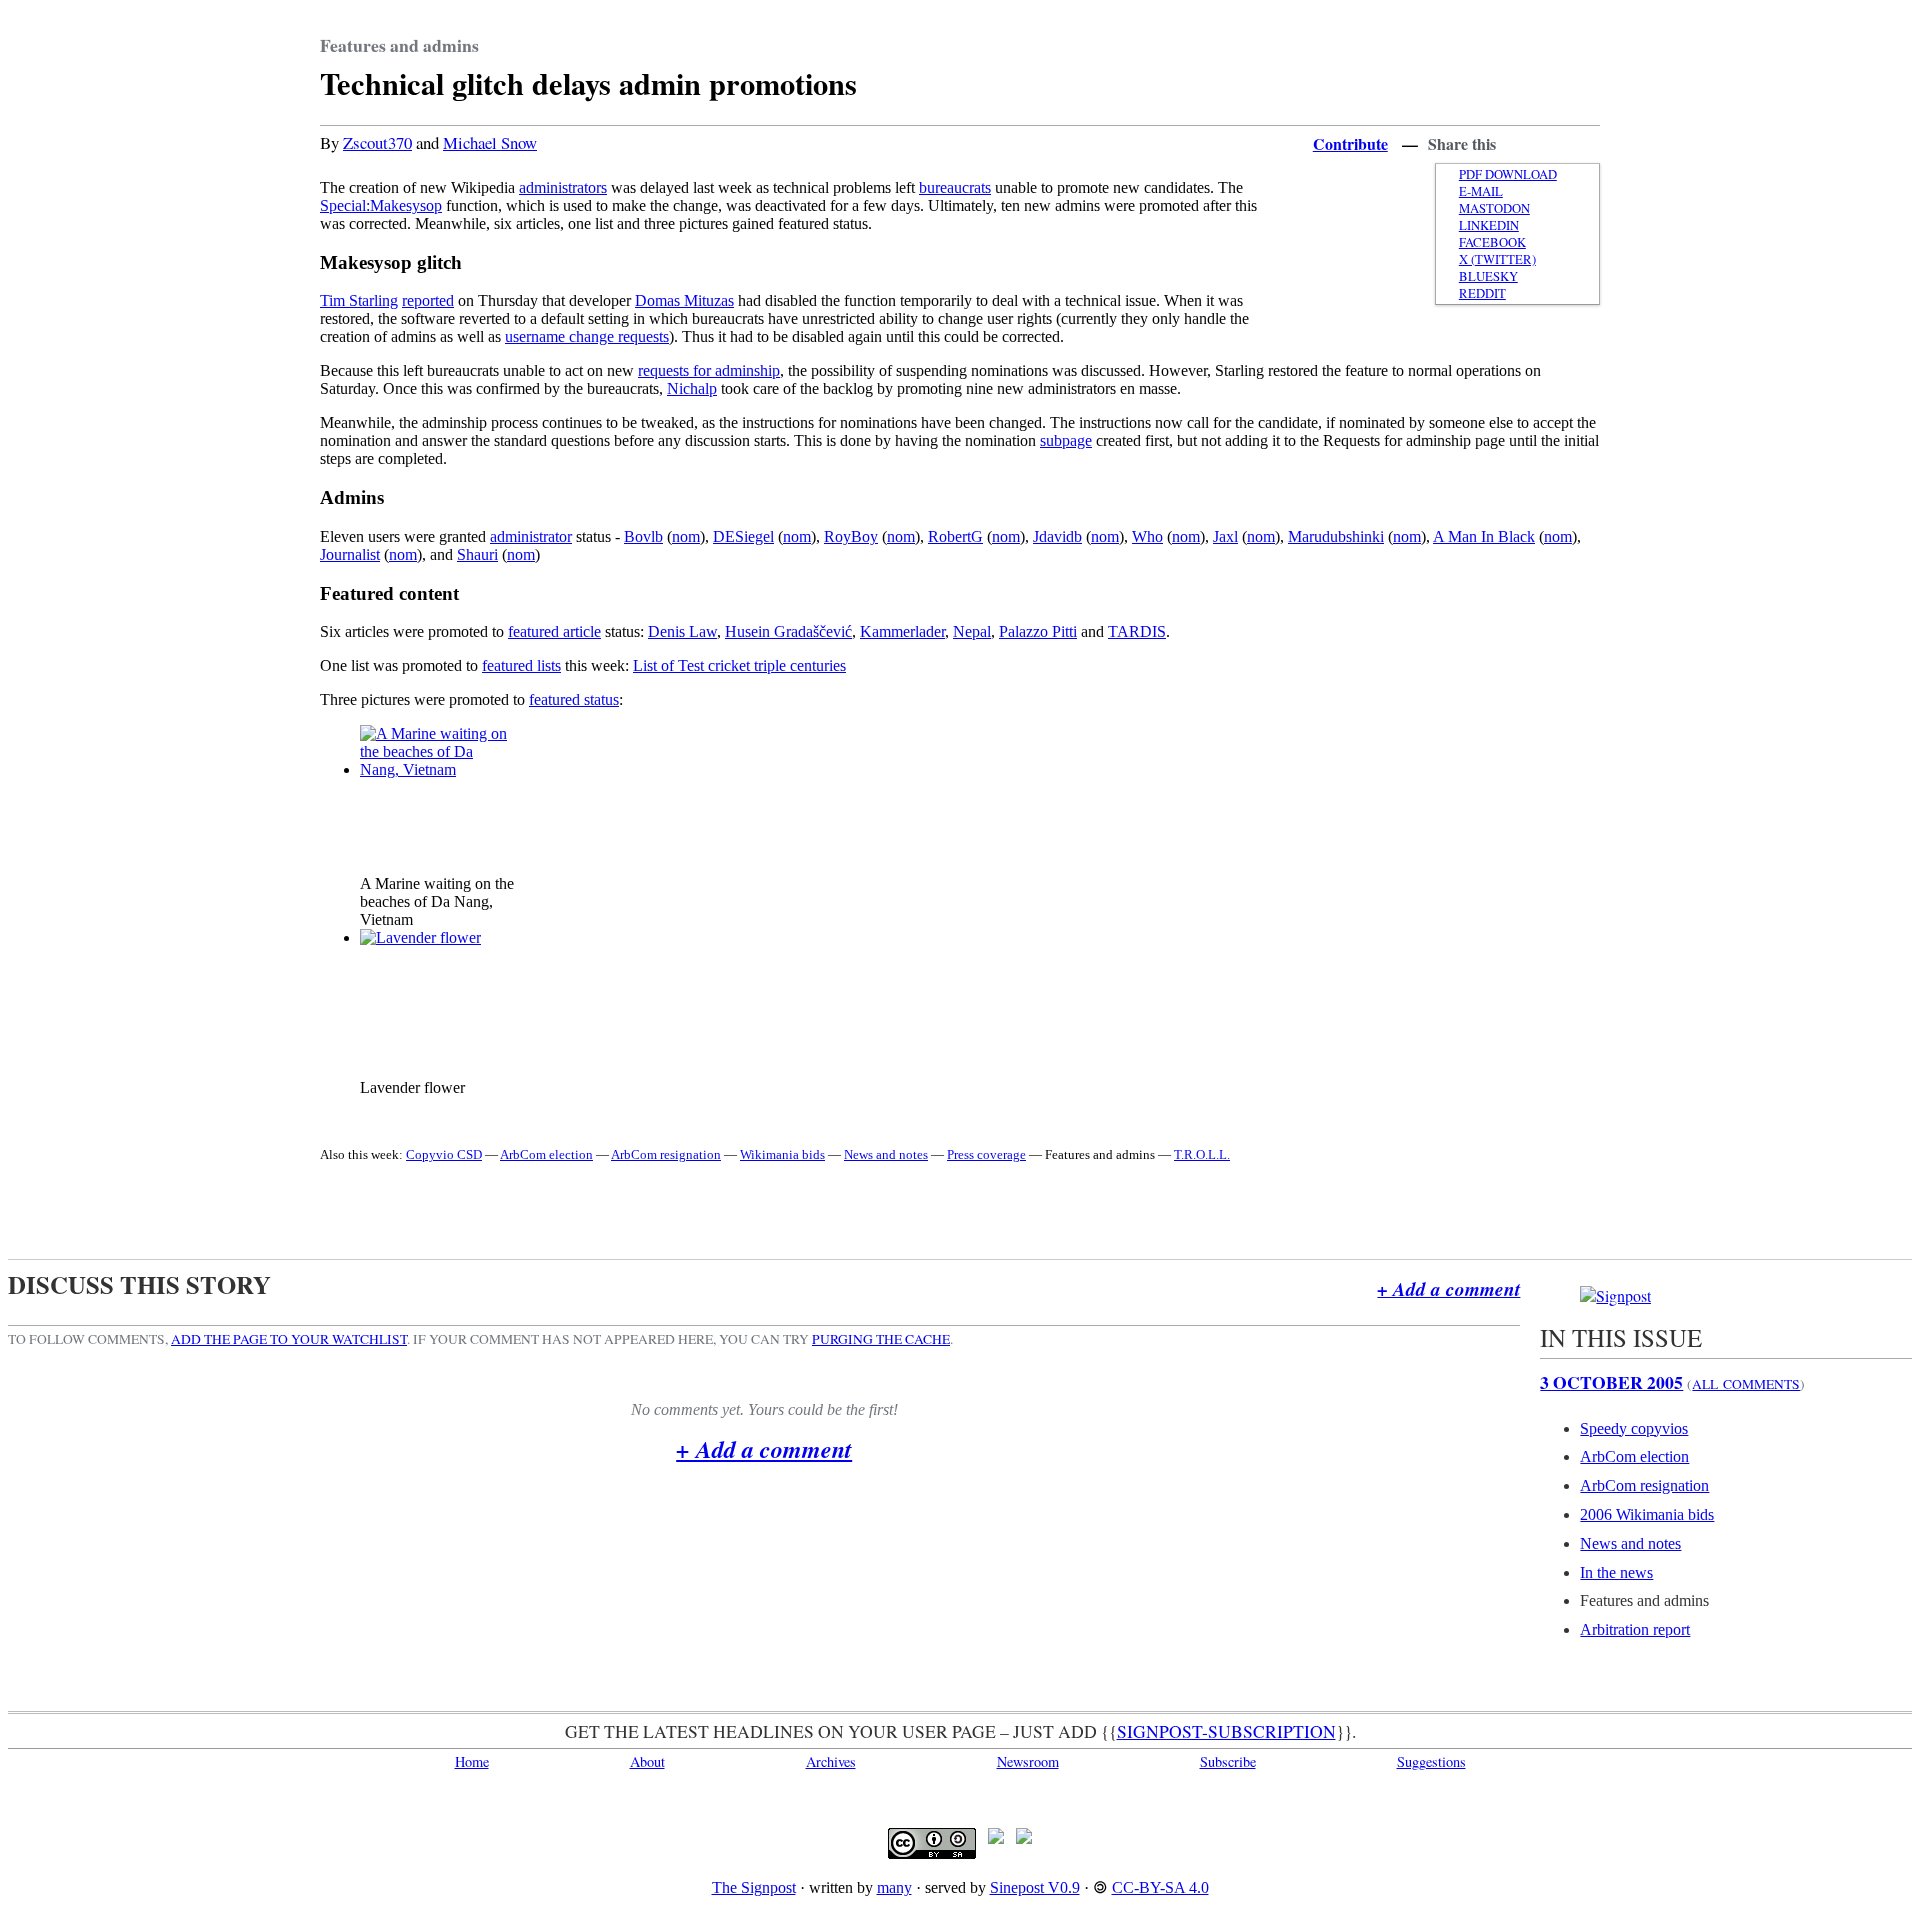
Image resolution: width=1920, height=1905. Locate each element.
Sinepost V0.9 (1035, 1887)
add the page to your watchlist (289, 1339)
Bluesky (1488, 276)
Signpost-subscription (1226, 1731)
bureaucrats (955, 187)
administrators (563, 187)
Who (1147, 536)
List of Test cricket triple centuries (739, 665)
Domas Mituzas (684, 300)
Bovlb (643, 536)
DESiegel (743, 536)
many (894, 1887)
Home (472, 1761)
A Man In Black (1484, 536)
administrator (531, 536)
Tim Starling (359, 300)
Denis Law (682, 631)
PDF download (1508, 174)
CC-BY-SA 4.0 (1160, 1887)
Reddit (1482, 293)
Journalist (350, 554)
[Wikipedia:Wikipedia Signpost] (1615, 1295)
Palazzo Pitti (1038, 631)
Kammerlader (902, 631)
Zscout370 (377, 142)
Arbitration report (1635, 1629)
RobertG (955, 536)
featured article (554, 631)
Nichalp (692, 388)
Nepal (972, 631)
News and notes (886, 1154)
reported (428, 300)
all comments (1746, 1384)
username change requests (587, 336)
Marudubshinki (1336, 536)
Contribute (1350, 143)
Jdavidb (1057, 536)
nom (686, 536)
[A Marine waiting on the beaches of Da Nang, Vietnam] (435, 769)
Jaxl (1225, 536)
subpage (1066, 440)
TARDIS (1137, 631)
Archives (831, 1761)
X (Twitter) (1497, 259)
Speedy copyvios (1634, 1428)
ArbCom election (546, 1154)
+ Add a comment (1448, 1288)
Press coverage (986, 1154)
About (647, 1761)
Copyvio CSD (444, 1154)
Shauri (477, 554)
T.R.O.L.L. (1202, 1154)
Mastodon (1494, 208)
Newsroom (1028, 1761)
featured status (574, 699)
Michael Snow (490, 142)
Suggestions (1431, 1761)
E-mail (1481, 191)
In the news (1616, 1572)
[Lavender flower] (420, 937)
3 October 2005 (1611, 1382)
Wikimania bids (782, 1154)
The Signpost (754, 1887)
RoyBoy (851, 536)
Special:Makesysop (381, 205)
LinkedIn (1489, 225)
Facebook (1492, 242)
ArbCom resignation (666, 1154)
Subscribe (1228, 1761)
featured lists (521, 665)
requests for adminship (709, 370)
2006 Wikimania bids (1647, 1514)
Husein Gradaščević (788, 631)
